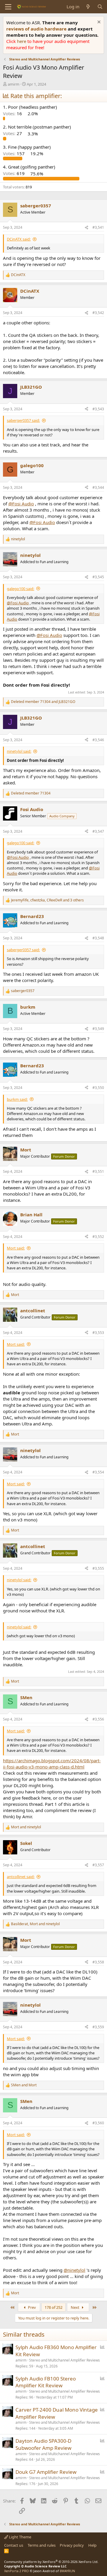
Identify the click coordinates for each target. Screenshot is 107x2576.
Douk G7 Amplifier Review (46, 2472)
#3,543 (98, 409)
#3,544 (98, 487)
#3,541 (98, 227)
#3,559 (98, 2027)
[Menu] (8, 7)
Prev (32, 2307)
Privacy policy (72, 2545)
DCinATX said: (19, 239)
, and (35, 1924)
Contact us (14, 2545)
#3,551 (98, 1171)
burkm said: (17, 1099)
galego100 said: (21, 589)
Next (75, 2307)
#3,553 (98, 1333)
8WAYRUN (67, 2571)
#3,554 (98, 1472)
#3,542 (98, 313)
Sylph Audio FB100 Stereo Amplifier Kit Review (46, 2382)
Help (92, 2545)
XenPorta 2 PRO (16, 2571)
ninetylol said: (19, 751)
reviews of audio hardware (37, 29)
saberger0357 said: (23, 420)
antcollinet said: (21, 1877)
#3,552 (98, 1237)
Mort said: (16, 1248)
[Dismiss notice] (98, 23)
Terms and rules (42, 2545)
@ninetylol (74, 2270)
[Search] (100, 7)
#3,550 (98, 1088)
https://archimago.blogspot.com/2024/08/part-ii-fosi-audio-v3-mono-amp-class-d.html (52, 1764)
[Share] (86, 228)
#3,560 (98, 2123)
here (22, 41)
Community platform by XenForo (51, 2562)
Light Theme (20, 2537)
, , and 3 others (47, 900)
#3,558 (98, 1962)
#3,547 (98, 831)
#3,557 (98, 1865)
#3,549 (98, 1029)
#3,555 (98, 1568)
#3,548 (98, 938)
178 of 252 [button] (53, 2307)
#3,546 (98, 740)
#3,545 (98, 577)
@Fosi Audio (21, 504)
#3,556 (98, 1719)
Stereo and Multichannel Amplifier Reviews (64, 2360)
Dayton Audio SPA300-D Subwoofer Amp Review (43, 2444)
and (43, 702)
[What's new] (88, 7)
